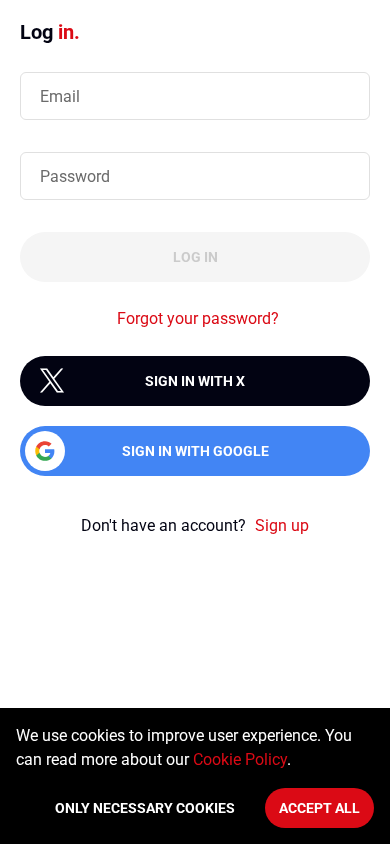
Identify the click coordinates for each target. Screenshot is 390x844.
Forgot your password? (198, 318)
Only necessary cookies (145, 808)
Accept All (319, 808)
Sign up (282, 525)
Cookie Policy (240, 759)
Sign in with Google (195, 451)
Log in (195, 257)
